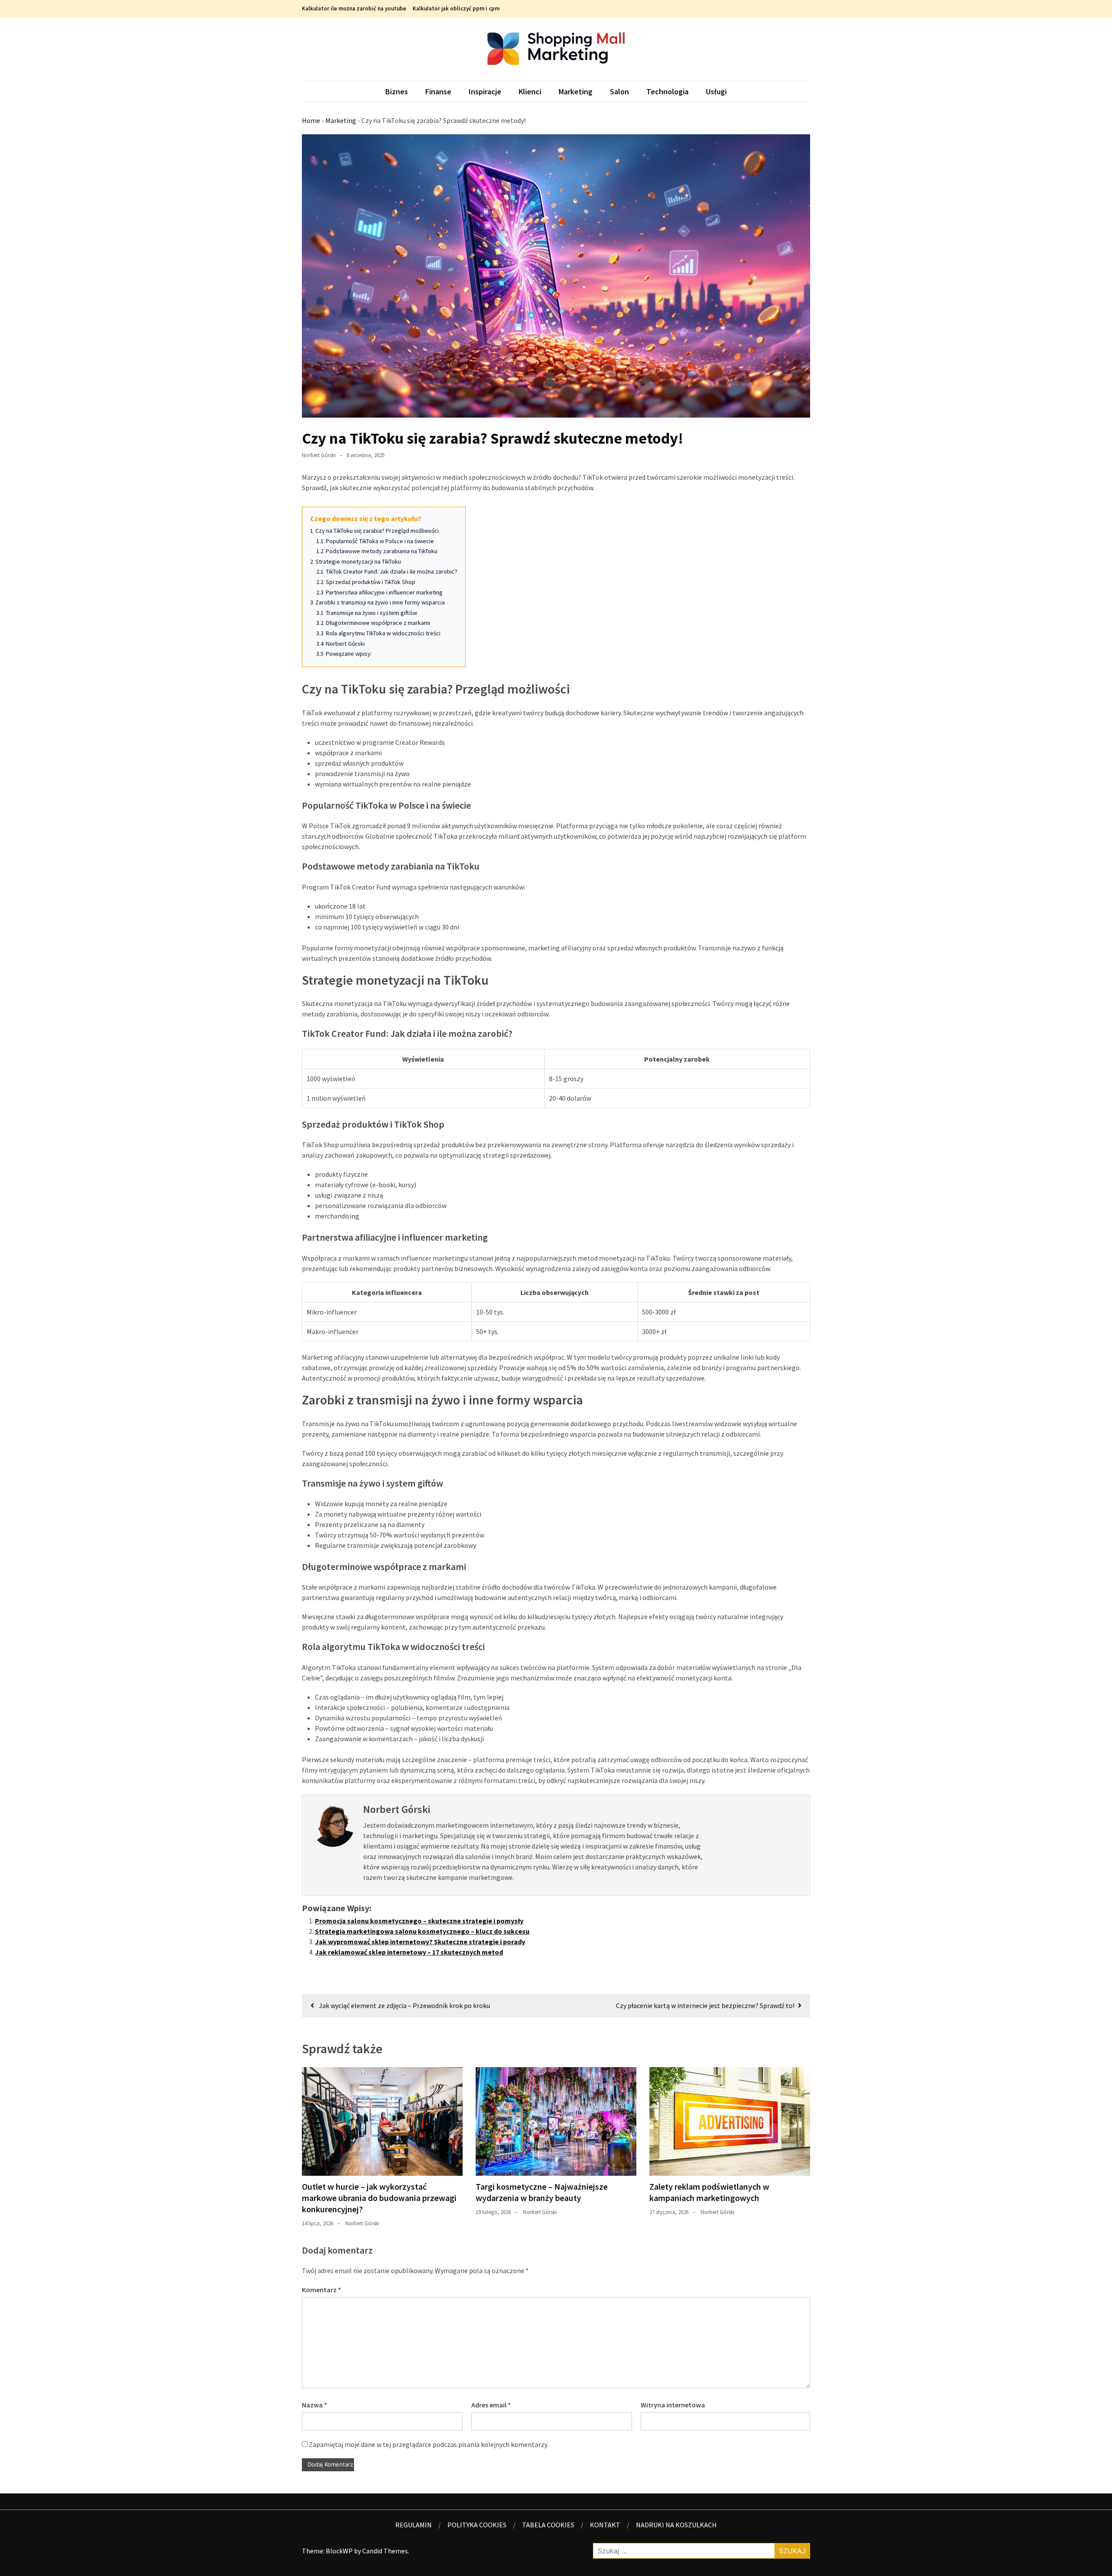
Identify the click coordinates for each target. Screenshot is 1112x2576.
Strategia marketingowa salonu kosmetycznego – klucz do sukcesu (422, 1931)
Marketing (576, 91)
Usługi (716, 91)
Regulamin (414, 2525)
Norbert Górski (319, 455)
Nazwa (314, 2405)
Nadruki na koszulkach (676, 2525)
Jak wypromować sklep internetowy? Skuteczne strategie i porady (420, 1942)
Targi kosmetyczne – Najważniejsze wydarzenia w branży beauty (542, 2192)
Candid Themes (385, 2551)
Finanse (438, 91)
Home (311, 120)
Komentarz (321, 2290)
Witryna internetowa (673, 2405)
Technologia (667, 91)
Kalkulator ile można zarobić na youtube (354, 8)
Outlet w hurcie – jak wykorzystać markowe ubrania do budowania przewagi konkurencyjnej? (379, 2198)
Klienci (530, 91)
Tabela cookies (548, 2525)
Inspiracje (485, 91)
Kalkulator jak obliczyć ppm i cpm (456, 8)
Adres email (491, 2405)
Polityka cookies (477, 2525)
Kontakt (605, 2525)
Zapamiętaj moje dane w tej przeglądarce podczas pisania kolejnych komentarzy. (429, 2444)
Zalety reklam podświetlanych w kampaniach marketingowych (709, 2192)
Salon (619, 91)
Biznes (397, 91)
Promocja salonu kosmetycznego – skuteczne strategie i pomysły (419, 1921)
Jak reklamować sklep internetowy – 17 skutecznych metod (409, 1952)
